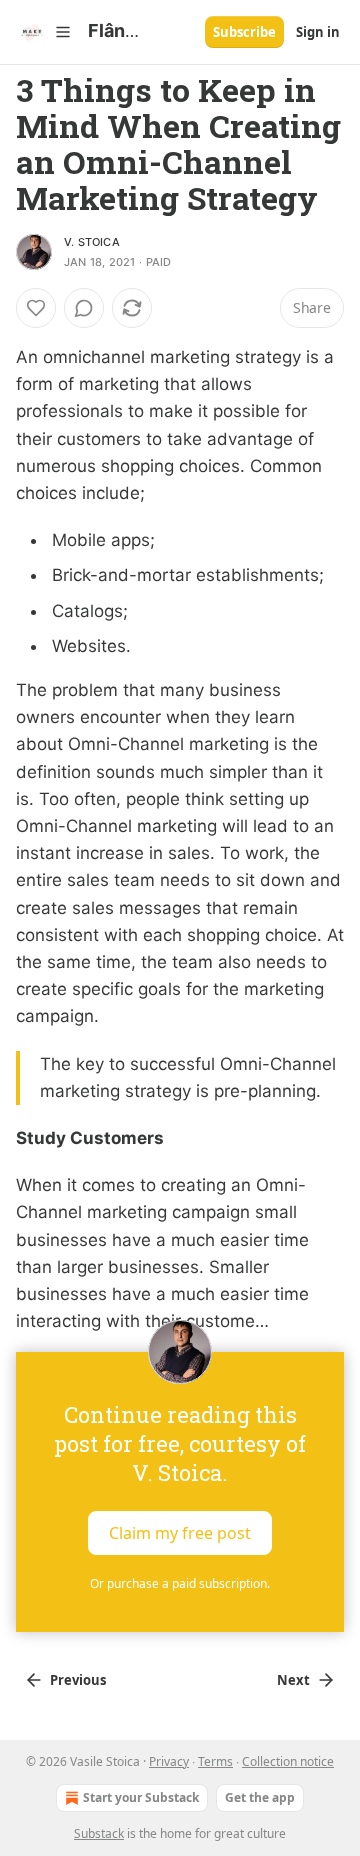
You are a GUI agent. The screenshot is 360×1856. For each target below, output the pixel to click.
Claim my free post (180, 1532)
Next (293, 1680)
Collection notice (288, 1761)
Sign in (318, 32)
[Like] (36, 308)
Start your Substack (141, 1797)
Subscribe (244, 32)
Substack (99, 1833)
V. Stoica (92, 242)
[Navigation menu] (44, 32)
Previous (78, 1680)
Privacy (169, 1761)
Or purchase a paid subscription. (180, 1583)
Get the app (260, 1797)
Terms (215, 1761)
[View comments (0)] (84, 308)
